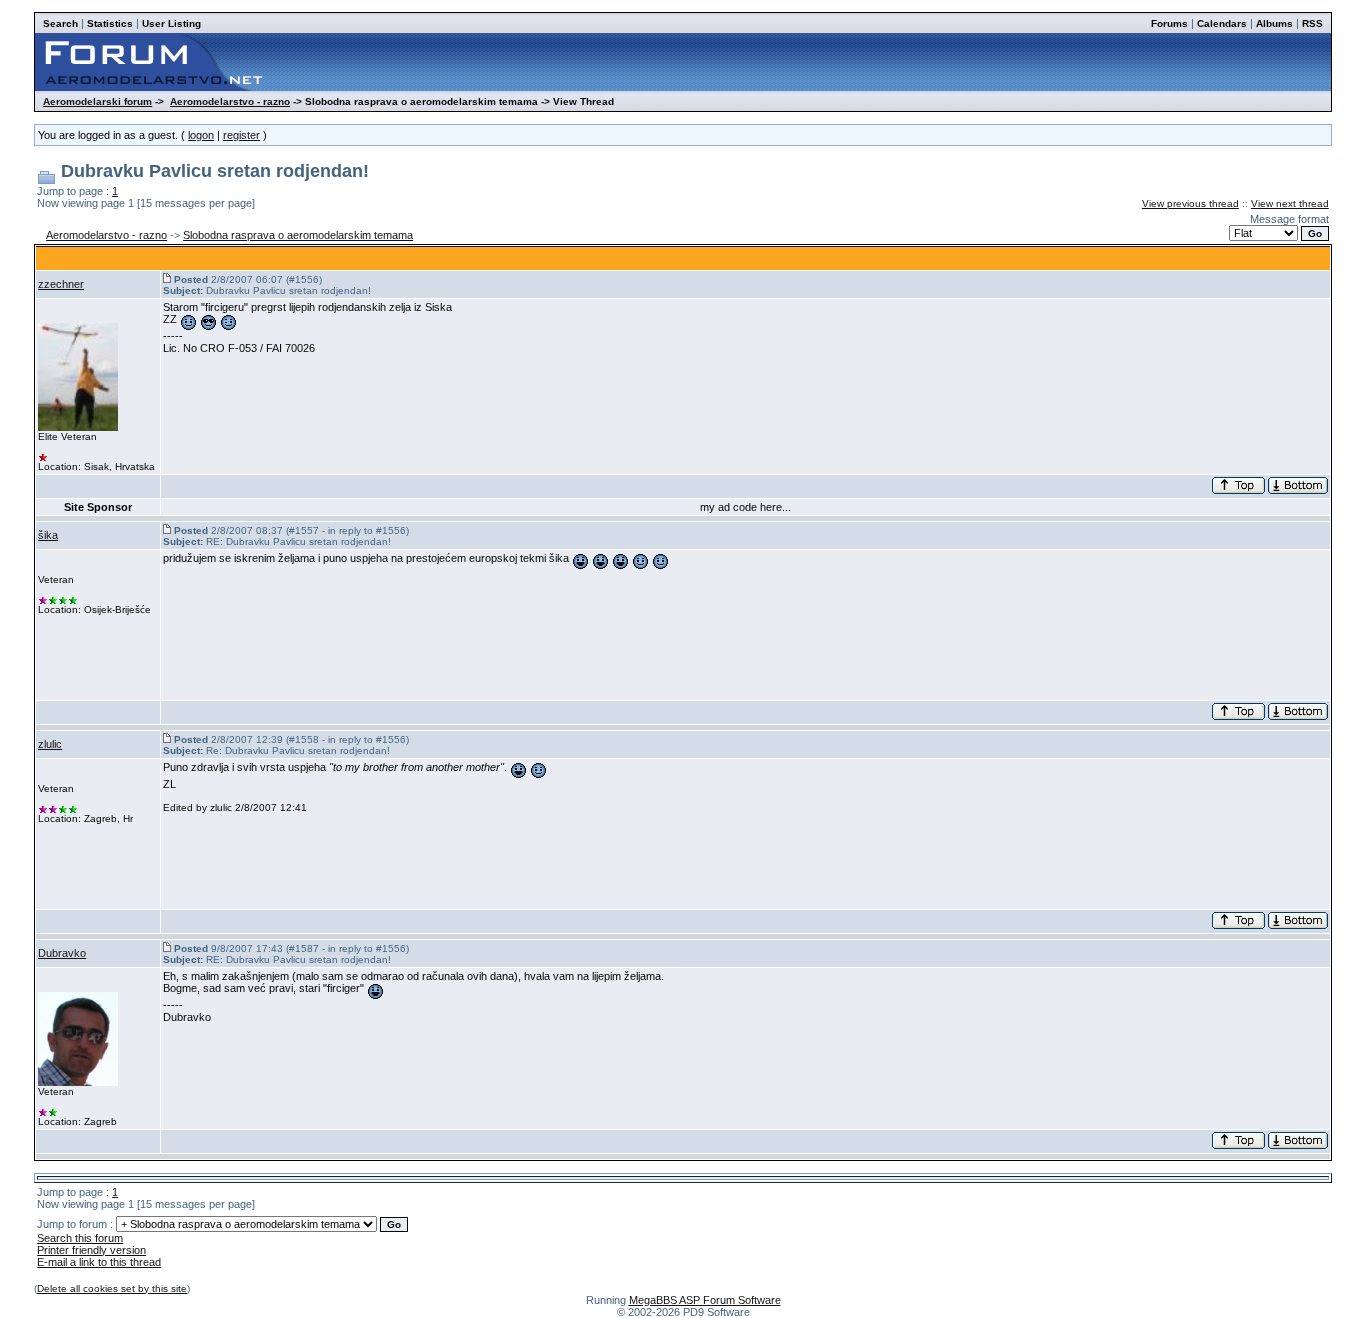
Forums (1169, 23)
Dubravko (62, 953)
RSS (1312, 23)
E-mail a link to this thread (99, 1262)
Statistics (110, 23)
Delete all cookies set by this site (112, 1288)
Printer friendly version (91, 1250)
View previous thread (1190, 203)
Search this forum (80, 1238)
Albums (1274, 23)
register (241, 135)
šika (48, 535)
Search (60, 23)
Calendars (1222, 23)
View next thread (1290, 203)
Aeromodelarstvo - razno (230, 101)
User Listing (171, 23)
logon (201, 135)
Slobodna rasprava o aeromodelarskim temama (298, 235)
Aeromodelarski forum (97, 101)
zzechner (61, 284)
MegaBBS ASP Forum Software (705, 1300)
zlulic (50, 744)
